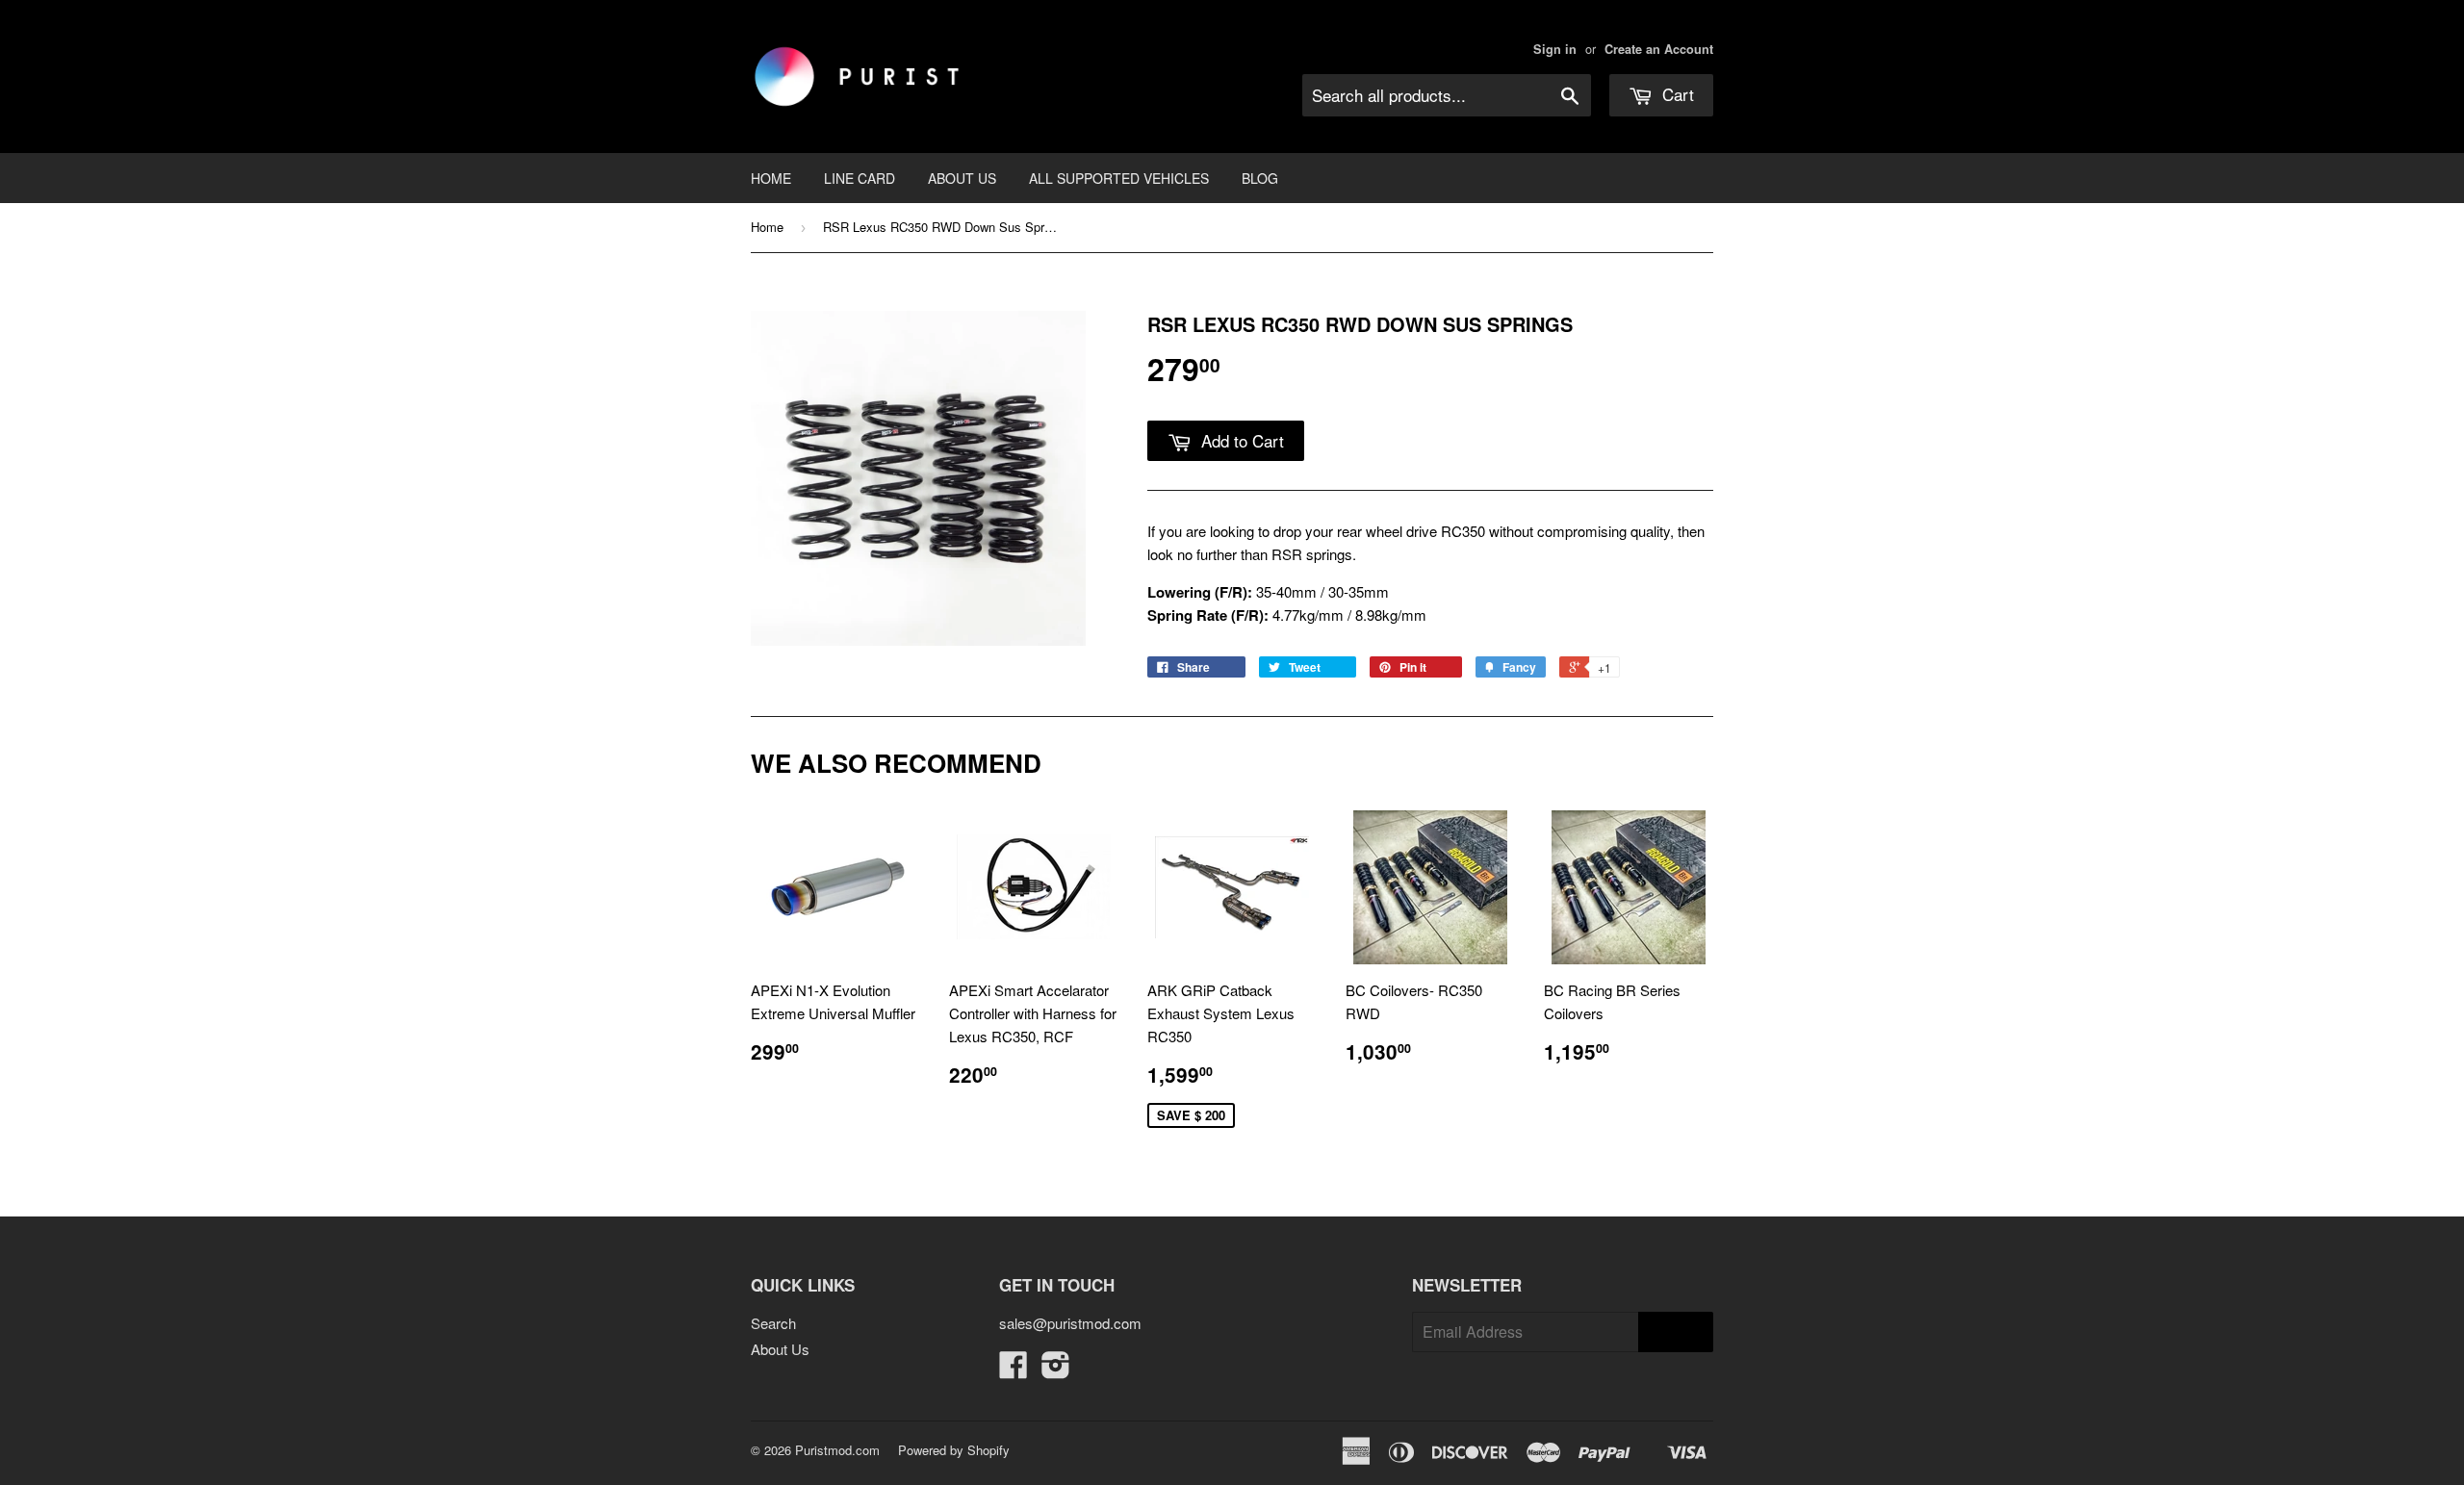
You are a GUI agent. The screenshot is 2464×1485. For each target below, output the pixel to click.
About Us (962, 178)
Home (771, 178)
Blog (1260, 178)
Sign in (1555, 49)
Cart (1676, 94)
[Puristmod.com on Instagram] (1056, 1370)
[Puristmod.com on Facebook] (1014, 1370)
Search (773, 1323)
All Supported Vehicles (1119, 178)
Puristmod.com (837, 1450)
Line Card (860, 178)
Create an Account (1659, 49)
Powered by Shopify (954, 1450)
